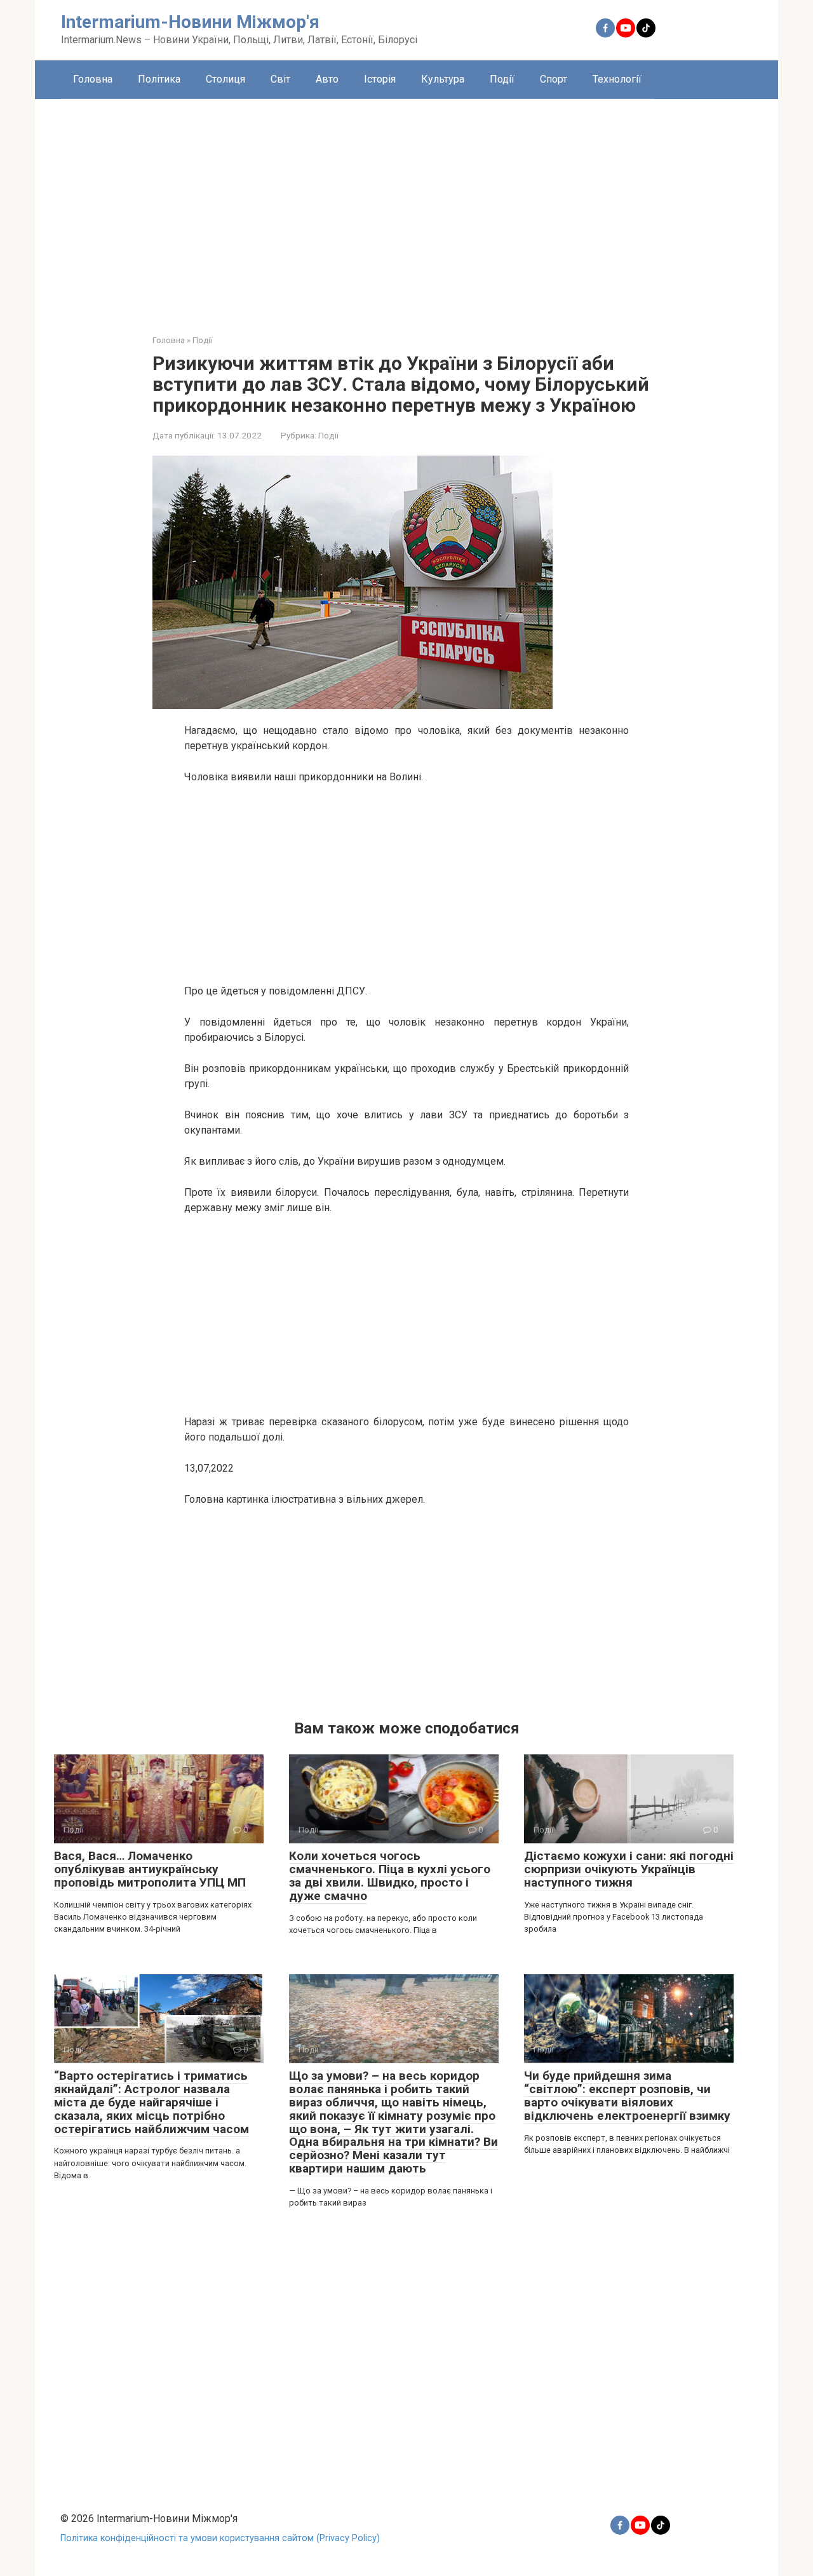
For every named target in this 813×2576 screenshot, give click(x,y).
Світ (280, 79)
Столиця (225, 79)
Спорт (554, 79)
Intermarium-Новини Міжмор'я (190, 22)
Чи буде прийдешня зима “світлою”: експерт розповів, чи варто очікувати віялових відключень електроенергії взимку (627, 2096)
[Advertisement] (406, 207)
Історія (380, 79)
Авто (327, 79)
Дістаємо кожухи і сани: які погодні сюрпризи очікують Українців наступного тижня (629, 1869)
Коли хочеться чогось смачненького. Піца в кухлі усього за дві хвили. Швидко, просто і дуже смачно (390, 1876)
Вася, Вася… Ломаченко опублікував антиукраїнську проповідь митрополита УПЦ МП (150, 1869)
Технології (617, 79)
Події (502, 79)
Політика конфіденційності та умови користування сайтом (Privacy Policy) (220, 2538)
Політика (159, 79)
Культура (443, 79)
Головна (93, 79)
